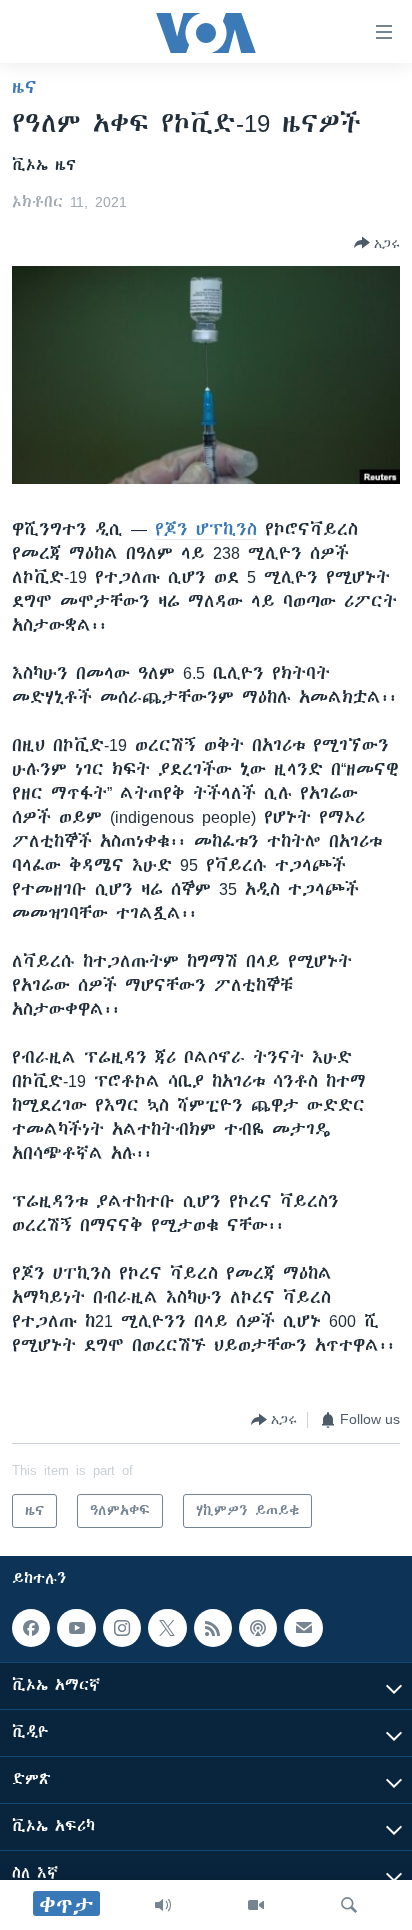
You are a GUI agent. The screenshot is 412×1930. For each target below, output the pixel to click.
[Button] (377, 243)
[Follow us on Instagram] (122, 1628)
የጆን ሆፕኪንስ (206, 529)
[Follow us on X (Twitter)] (167, 1628)
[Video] (256, 1905)
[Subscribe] (303, 1628)
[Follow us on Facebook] (31, 1628)
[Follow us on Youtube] (76, 1628)
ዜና (24, 87)
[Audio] (163, 1905)
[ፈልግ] (349, 1905)
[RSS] (213, 1628)
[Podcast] (258, 1628)
